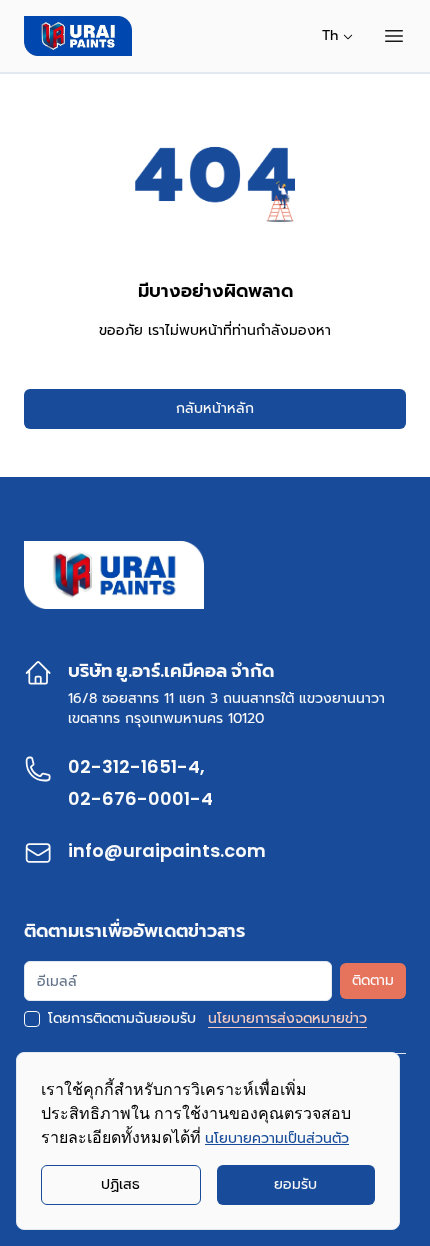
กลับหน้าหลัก (215, 408)
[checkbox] (32, 1019)
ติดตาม (373, 980)
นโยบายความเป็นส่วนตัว (277, 1139)
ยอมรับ (295, 1184)
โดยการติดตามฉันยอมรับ (122, 1019)
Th (330, 35)
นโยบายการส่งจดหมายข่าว (287, 1019)
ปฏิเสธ (120, 1184)
